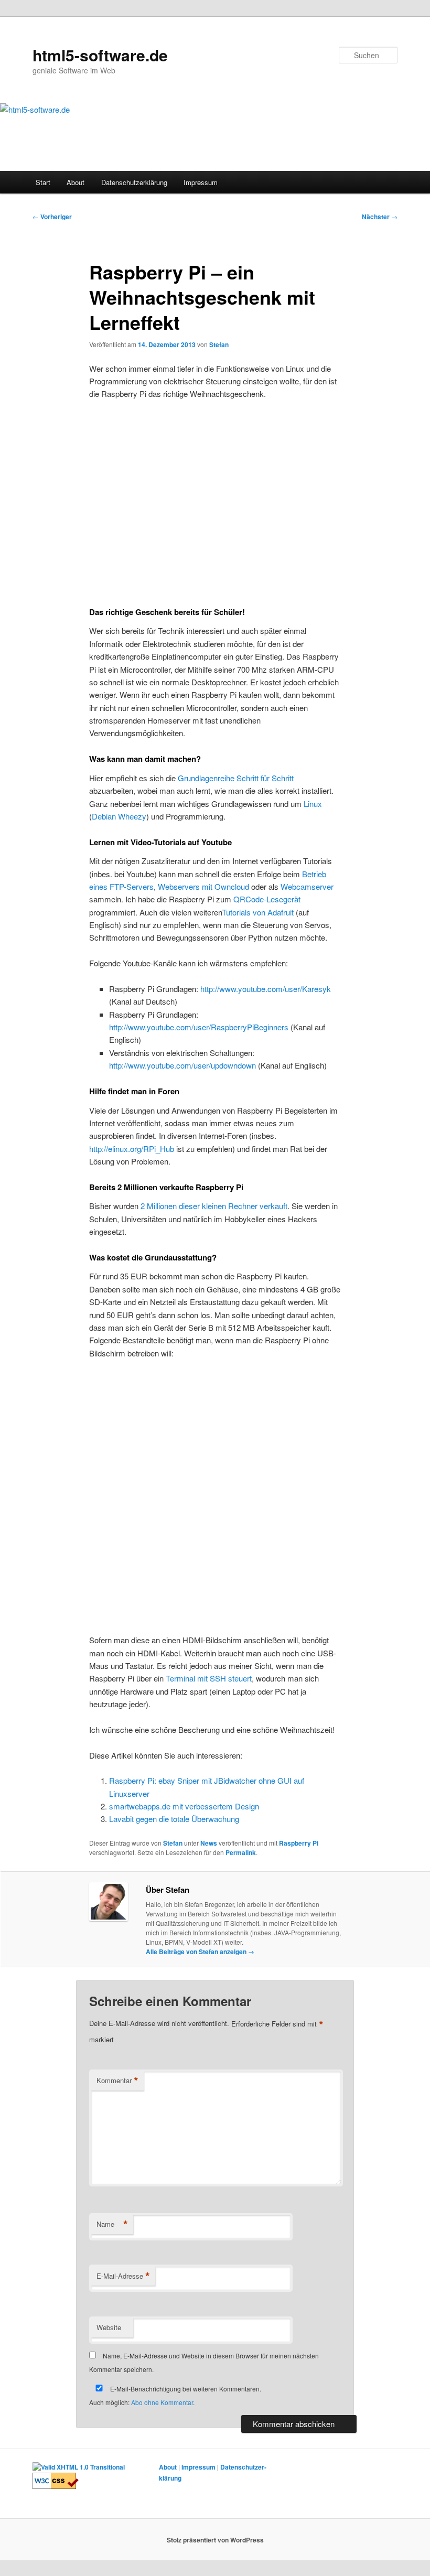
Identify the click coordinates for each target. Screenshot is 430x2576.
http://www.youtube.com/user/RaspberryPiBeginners (199, 1027)
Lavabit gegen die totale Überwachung (174, 1819)
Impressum (201, 182)
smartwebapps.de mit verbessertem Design (184, 1806)
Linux (313, 804)
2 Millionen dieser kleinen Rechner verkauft (214, 1206)
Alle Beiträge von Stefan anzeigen (200, 1952)
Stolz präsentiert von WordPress (215, 2540)
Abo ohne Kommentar (162, 2402)
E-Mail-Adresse (123, 2276)
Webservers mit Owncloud (203, 886)
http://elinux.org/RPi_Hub (132, 1149)
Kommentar (117, 2081)
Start (43, 182)
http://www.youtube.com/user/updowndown (182, 1065)
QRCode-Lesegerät (267, 899)
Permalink (241, 1852)
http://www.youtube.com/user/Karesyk (266, 989)
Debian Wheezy (119, 816)
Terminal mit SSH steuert (209, 1678)
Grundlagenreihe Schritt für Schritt (236, 778)
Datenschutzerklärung (134, 182)
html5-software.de (100, 55)
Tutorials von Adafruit (258, 912)
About (76, 182)
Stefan (219, 344)
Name (112, 2224)
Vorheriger (52, 217)
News (209, 1843)
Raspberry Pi (299, 1843)
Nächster (380, 217)
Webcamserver (307, 886)
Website (109, 2327)
